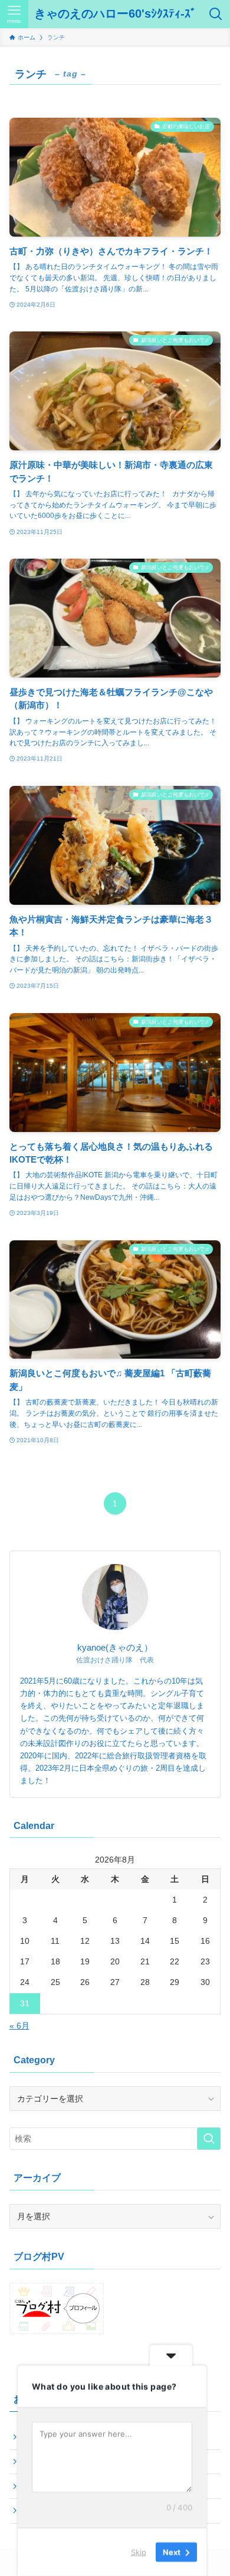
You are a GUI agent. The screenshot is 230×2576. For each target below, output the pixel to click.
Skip (139, 2552)
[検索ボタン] (216, 14)
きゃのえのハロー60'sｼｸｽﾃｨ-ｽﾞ (115, 14)
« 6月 (19, 2026)
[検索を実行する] (209, 2139)
